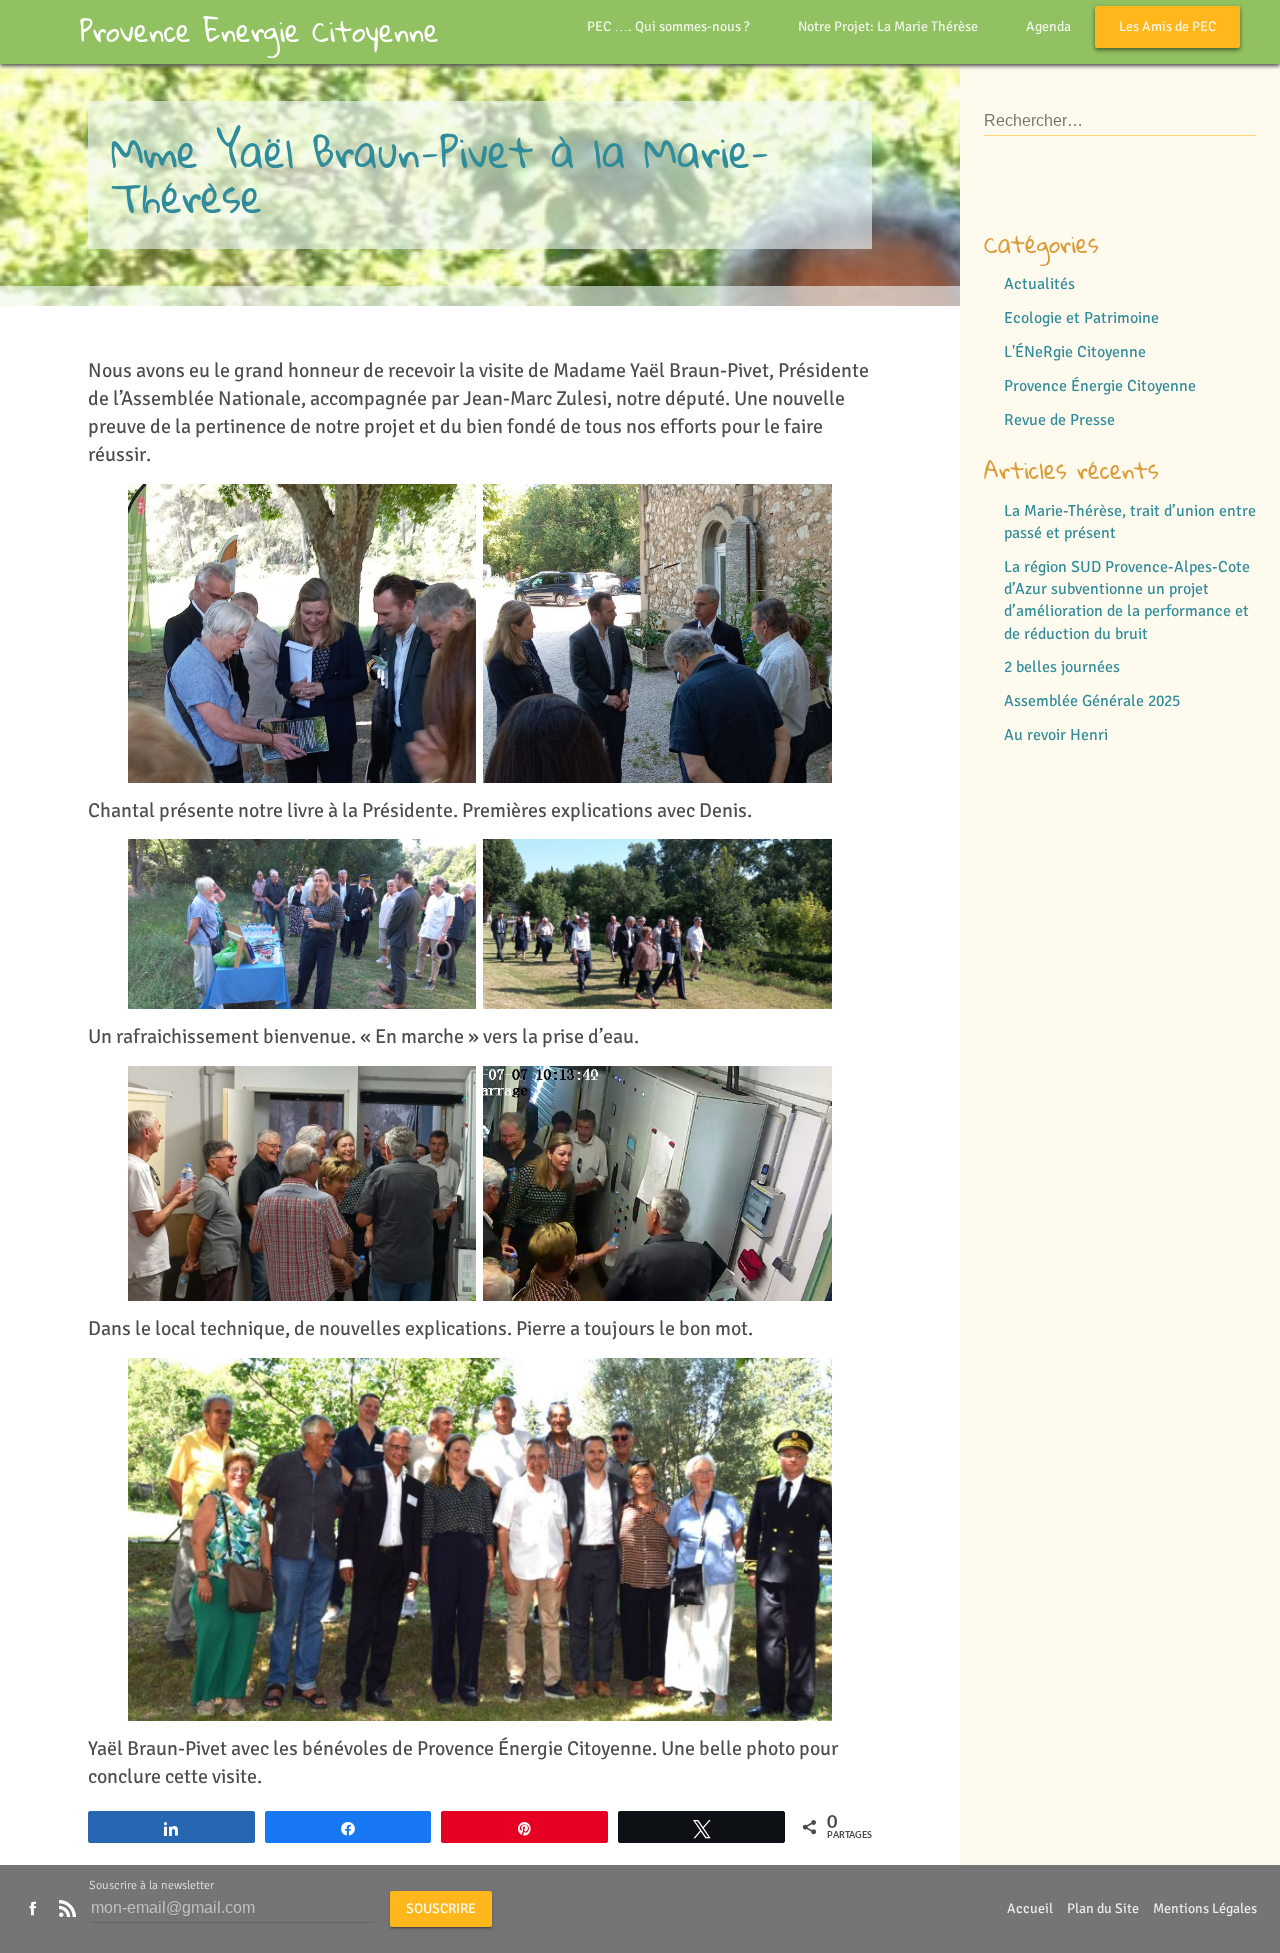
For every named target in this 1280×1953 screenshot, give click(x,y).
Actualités (1039, 284)
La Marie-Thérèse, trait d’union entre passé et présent (1130, 522)
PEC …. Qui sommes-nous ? (668, 26)
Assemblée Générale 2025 (1092, 701)
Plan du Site (1103, 1908)
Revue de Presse (1059, 420)
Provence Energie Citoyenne (259, 31)
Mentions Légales (1205, 1908)
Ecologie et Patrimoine (1081, 318)
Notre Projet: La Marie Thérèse (888, 26)
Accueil (1030, 1908)
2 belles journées (1062, 667)
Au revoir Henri (1056, 735)
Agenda (1048, 26)
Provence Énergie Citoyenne (1100, 386)
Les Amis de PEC (1167, 26)
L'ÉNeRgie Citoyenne (1075, 352)
